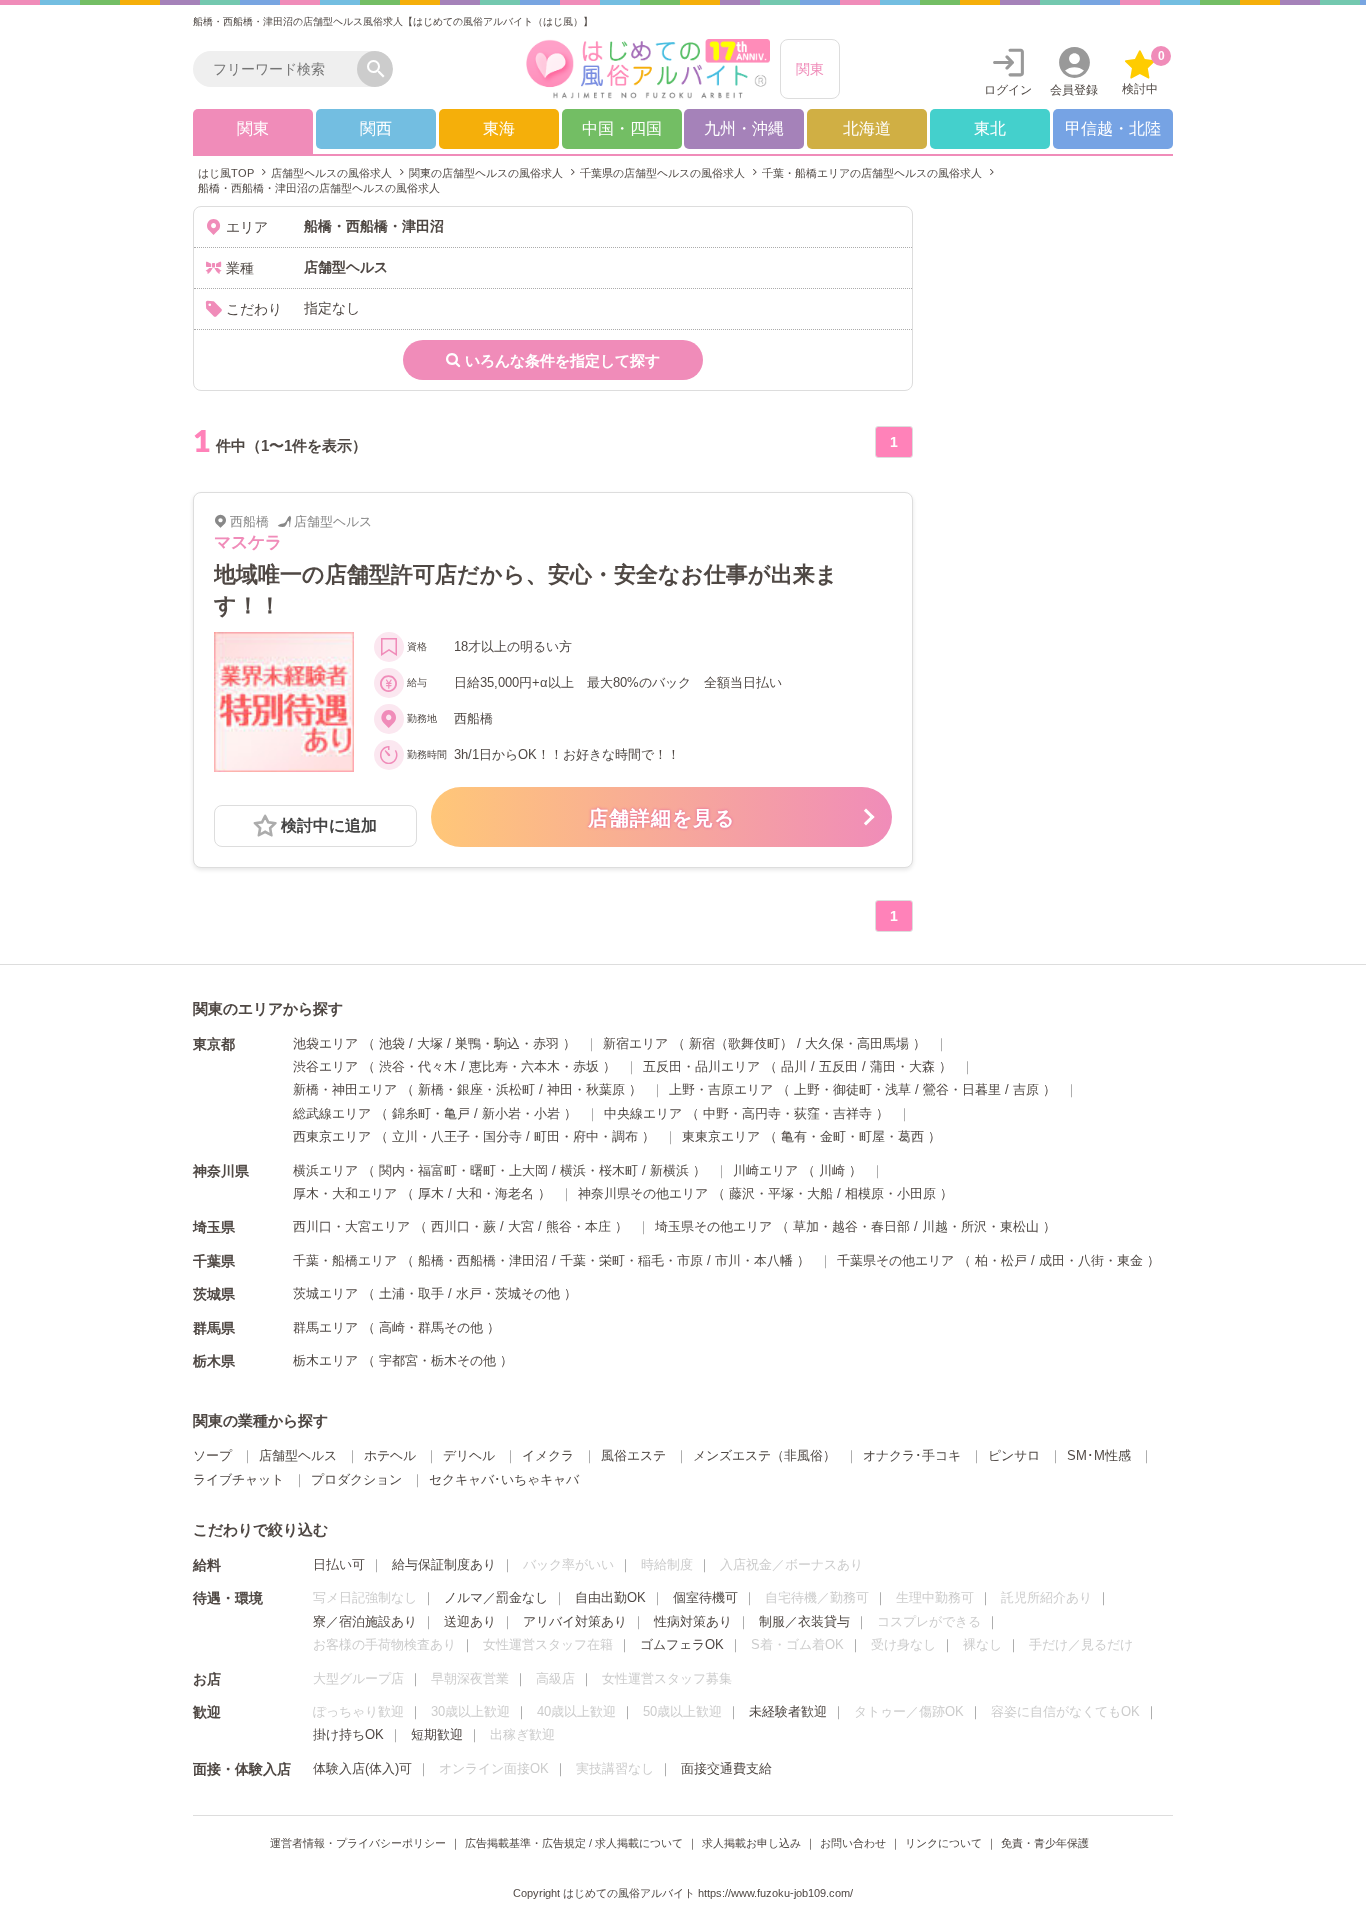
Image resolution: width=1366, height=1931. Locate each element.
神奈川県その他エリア (643, 1193)
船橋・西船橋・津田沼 (483, 1260)
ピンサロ (1014, 1455)
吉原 (1026, 1089)
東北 (990, 128)
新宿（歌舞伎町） (741, 1043)
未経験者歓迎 (788, 1711)
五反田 (838, 1066)
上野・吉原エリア (721, 1089)
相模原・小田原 (890, 1193)
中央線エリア (643, 1113)
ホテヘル (390, 1455)
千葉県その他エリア (895, 1260)
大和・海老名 (495, 1193)
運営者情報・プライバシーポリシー (358, 1843)
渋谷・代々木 (418, 1066)
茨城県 (214, 1294)
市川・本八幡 (754, 1260)
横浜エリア (325, 1170)
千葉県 (214, 1261)
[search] (280, 69)
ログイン (1008, 90)
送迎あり (470, 1621)
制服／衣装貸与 (804, 1621)
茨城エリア (325, 1293)
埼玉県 (214, 1227)
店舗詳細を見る (661, 818)
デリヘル (469, 1455)
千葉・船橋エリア (345, 1260)
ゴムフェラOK (682, 1644)
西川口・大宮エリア (351, 1226)
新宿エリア (635, 1043)
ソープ (212, 1455)
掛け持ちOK (348, 1734)
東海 (499, 128)
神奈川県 (221, 1171)
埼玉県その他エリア (713, 1226)
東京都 (214, 1044)
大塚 (430, 1043)
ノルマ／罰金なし (496, 1597)
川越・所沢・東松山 (980, 1226)
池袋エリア (325, 1043)
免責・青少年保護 (1045, 1843)
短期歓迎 (437, 1734)
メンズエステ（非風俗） (764, 1455)
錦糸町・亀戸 (431, 1113)
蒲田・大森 (902, 1066)
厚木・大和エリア (345, 1193)
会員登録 (1074, 90)
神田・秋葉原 (586, 1089)
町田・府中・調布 (586, 1136)
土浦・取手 (411, 1293)
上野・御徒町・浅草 (852, 1089)
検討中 (1143, 72)
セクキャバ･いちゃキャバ (504, 1479)
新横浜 (669, 1170)
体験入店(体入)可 (362, 1768)
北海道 (867, 128)
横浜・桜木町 (599, 1170)
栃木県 (214, 1361)
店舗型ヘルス (298, 1455)
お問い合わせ (853, 1843)
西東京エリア (332, 1136)
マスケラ (248, 542)
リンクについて (943, 1843)
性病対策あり (693, 1621)
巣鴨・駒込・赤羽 (507, 1043)
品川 (794, 1066)
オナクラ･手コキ (912, 1455)
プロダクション (356, 1479)
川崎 (832, 1170)
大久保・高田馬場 (857, 1043)
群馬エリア (325, 1327)
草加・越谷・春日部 (851, 1226)
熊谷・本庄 (578, 1226)
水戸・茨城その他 (508, 1293)
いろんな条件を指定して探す (562, 360)
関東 (810, 69)
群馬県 (214, 1328)
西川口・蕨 (463, 1226)
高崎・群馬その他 (431, 1327)
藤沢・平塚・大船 (781, 1193)
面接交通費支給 (726, 1768)
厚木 (431, 1193)
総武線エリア (332, 1113)
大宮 (521, 1226)
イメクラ (548, 1455)
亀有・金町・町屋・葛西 (852, 1136)
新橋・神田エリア (345, 1089)
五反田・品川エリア (701, 1066)
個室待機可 (705, 1597)
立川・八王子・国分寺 (457, 1136)
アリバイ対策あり (575, 1621)
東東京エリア (721, 1136)
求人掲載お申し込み (751, 1843)
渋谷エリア (325, 1066)
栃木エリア (325, 1360)
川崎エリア (765, 1170)
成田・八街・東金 (1091, 1260)
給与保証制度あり (444, 1564)
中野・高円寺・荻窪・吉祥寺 (787, 1113)
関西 (376, 128)
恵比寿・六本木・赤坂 (534, 1066)
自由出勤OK (610, 1597)
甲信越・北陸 (1113, 128)
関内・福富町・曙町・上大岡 (463, 1170)
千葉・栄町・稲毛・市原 (631, 1260)
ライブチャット (238, 1479)
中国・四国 (622, 128)
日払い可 (339, 1564)
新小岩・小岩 (521, 1113)
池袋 (392, 1043)
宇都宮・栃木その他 (437, 1360)
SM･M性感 (1099, 1455)
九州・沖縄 (744, 128)
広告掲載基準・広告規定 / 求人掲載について (574, 1843)
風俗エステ (633, 1455)
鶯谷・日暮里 (962, 1089)
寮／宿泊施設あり (365, 1621)
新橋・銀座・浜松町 (476, 1089)
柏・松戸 (1001, 1260)
